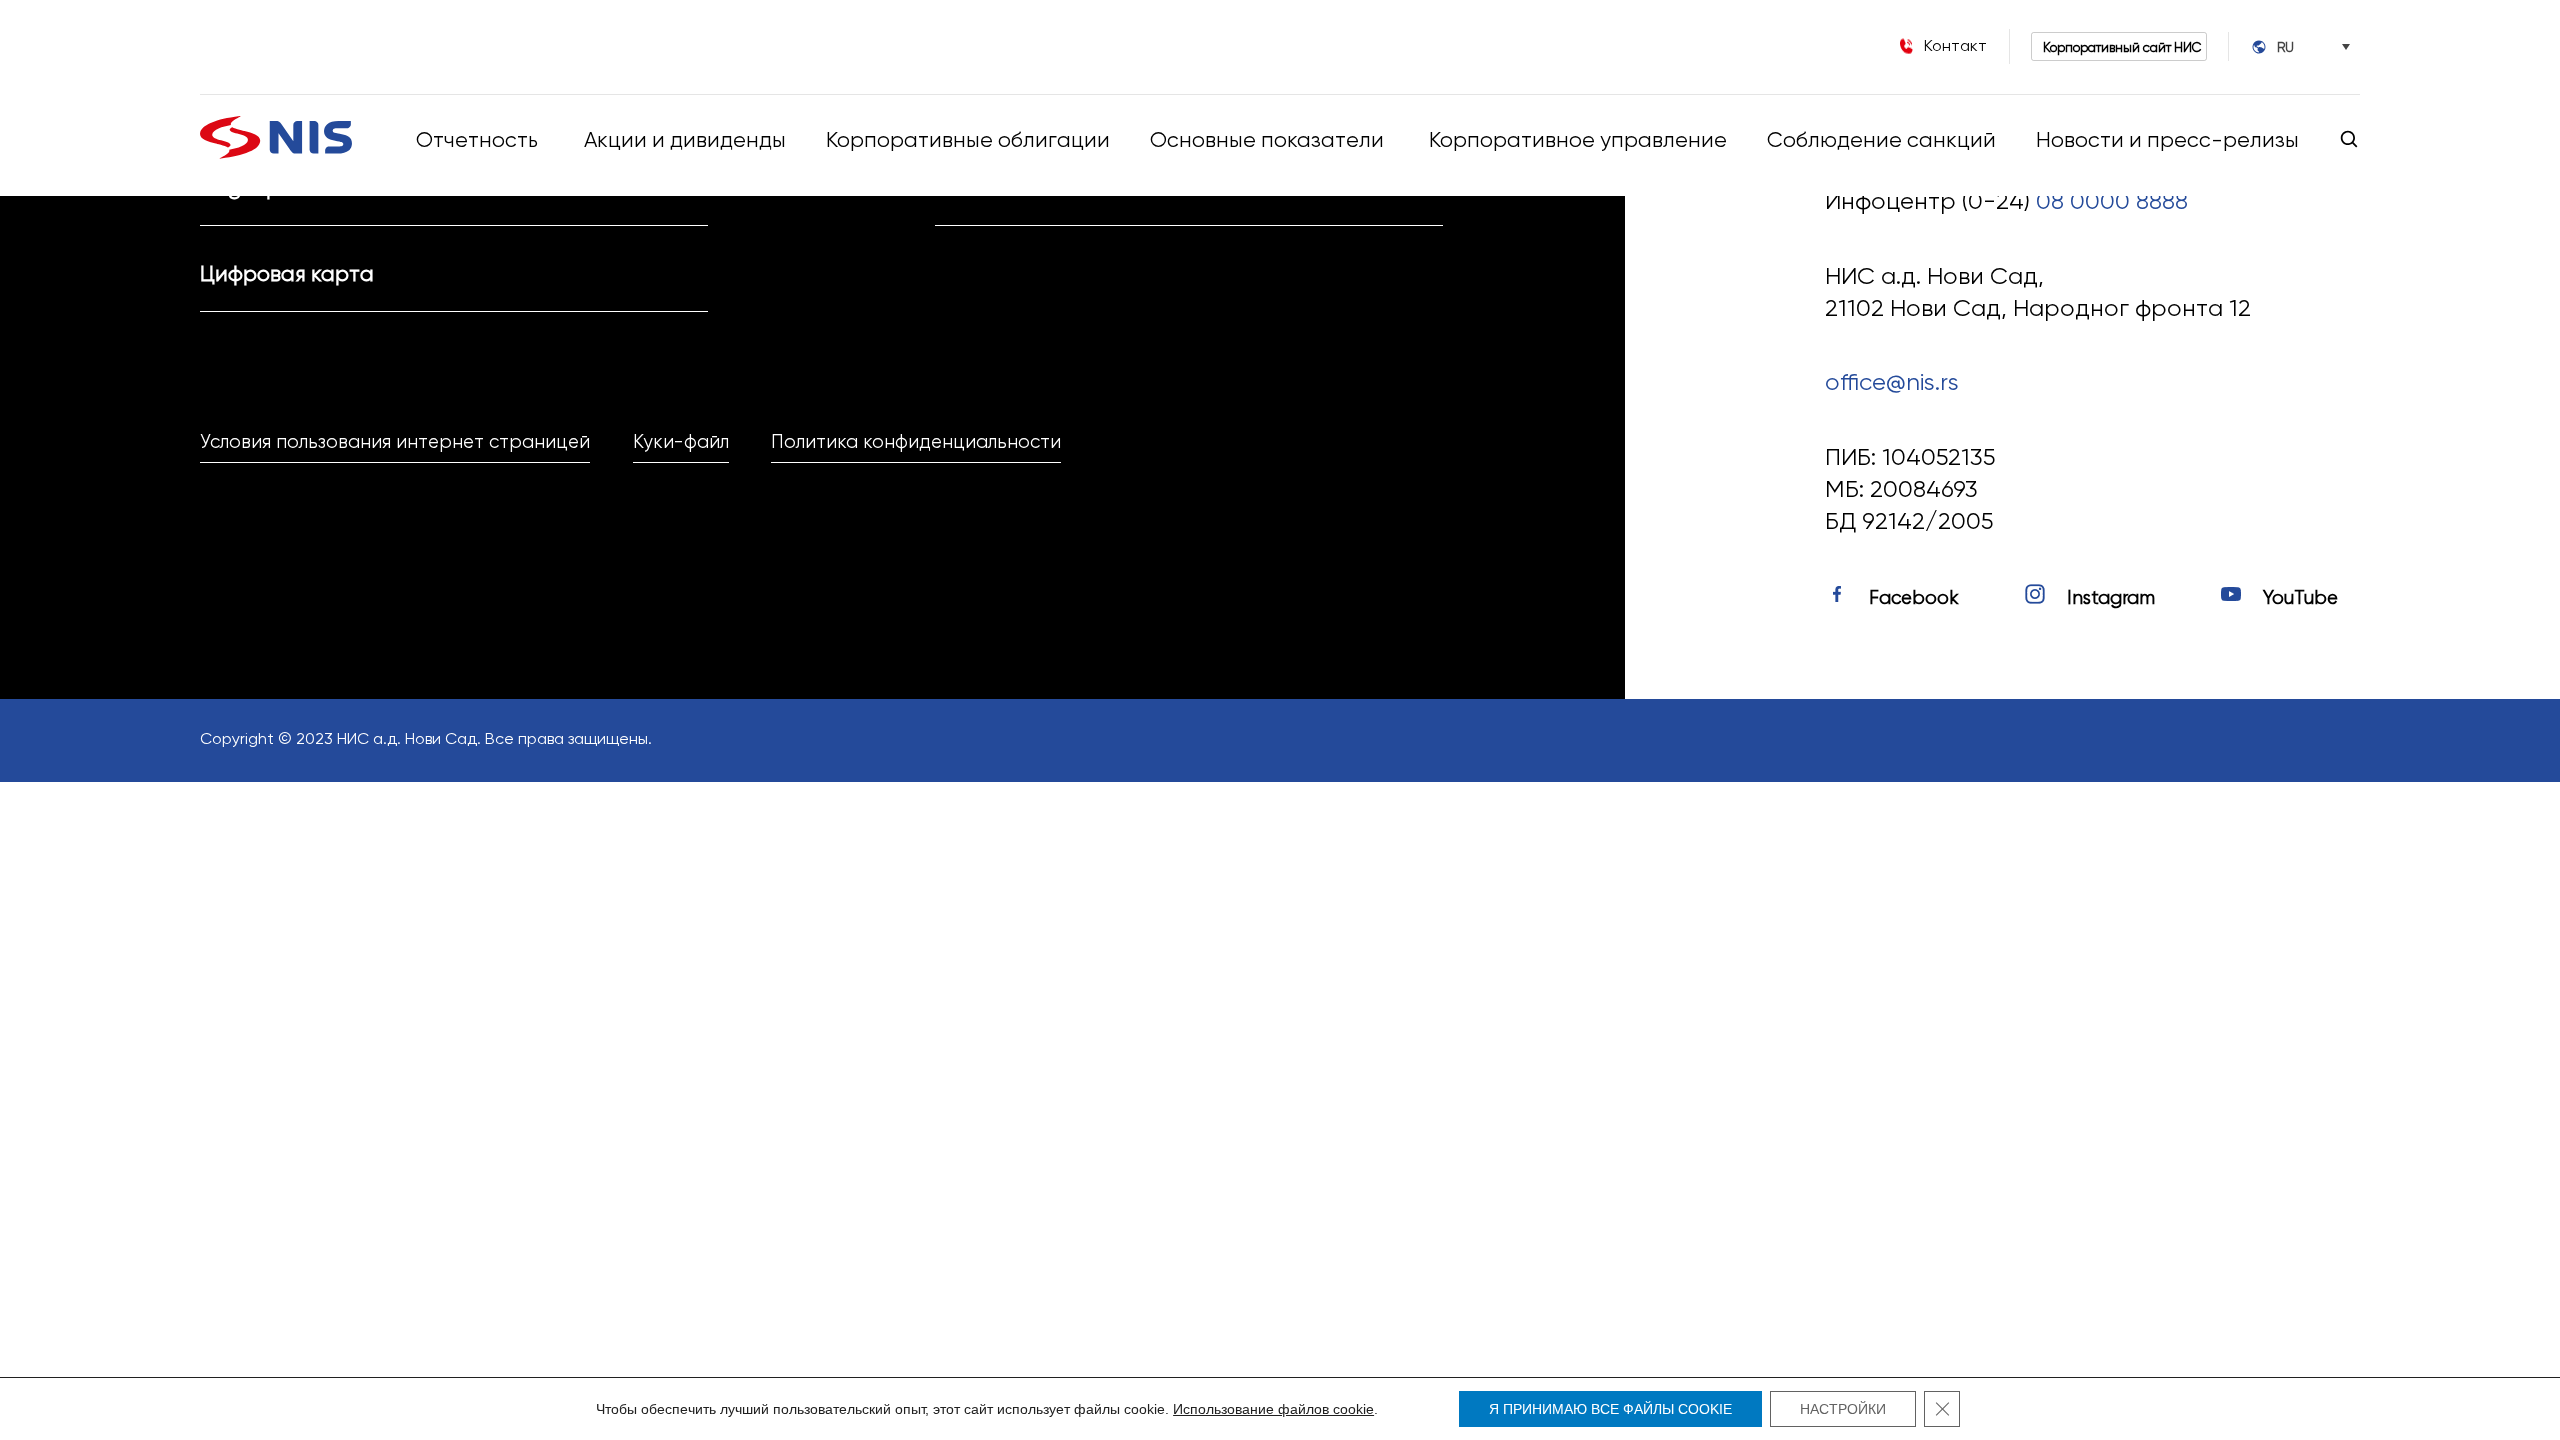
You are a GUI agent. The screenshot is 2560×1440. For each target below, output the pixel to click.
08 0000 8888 (2112, 200)
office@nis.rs (1892, 381)
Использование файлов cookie (1273, 1409)
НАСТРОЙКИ (1843, 1409)
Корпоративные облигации (968, 139)
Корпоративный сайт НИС (2122, 47)
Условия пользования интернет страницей (395, 442)
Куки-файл (681, 442)
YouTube (2300, 598)
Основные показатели (1269, 139)
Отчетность (477, 139)
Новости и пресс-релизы (2167, 139)
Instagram (2111, 598)
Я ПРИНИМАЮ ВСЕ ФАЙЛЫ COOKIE (1610, 1409)
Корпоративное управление (1578, 139)
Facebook (1914, 598)
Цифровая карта (287, 273)
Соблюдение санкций (1881, 139)
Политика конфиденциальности (916, 442)
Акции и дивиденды (685, 139)
